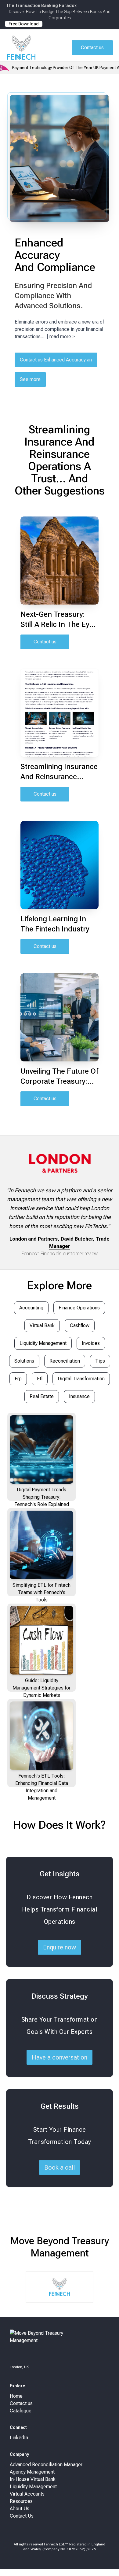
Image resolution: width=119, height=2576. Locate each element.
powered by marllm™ (60, 2566)
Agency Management (32, 2472)
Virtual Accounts (27, 2494)
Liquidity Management (33, 2487)
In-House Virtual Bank (33, 2479)
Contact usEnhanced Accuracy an (56, 360)
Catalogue (21, 2411)
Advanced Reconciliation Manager (46, 2465)
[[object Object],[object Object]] (60, 2345)
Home (16, 2396)
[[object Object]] (21, 48)
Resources (21, 2501)
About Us (20, 2509)
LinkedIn (19, 2438)
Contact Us (22, 2516)
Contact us (45, 642)
